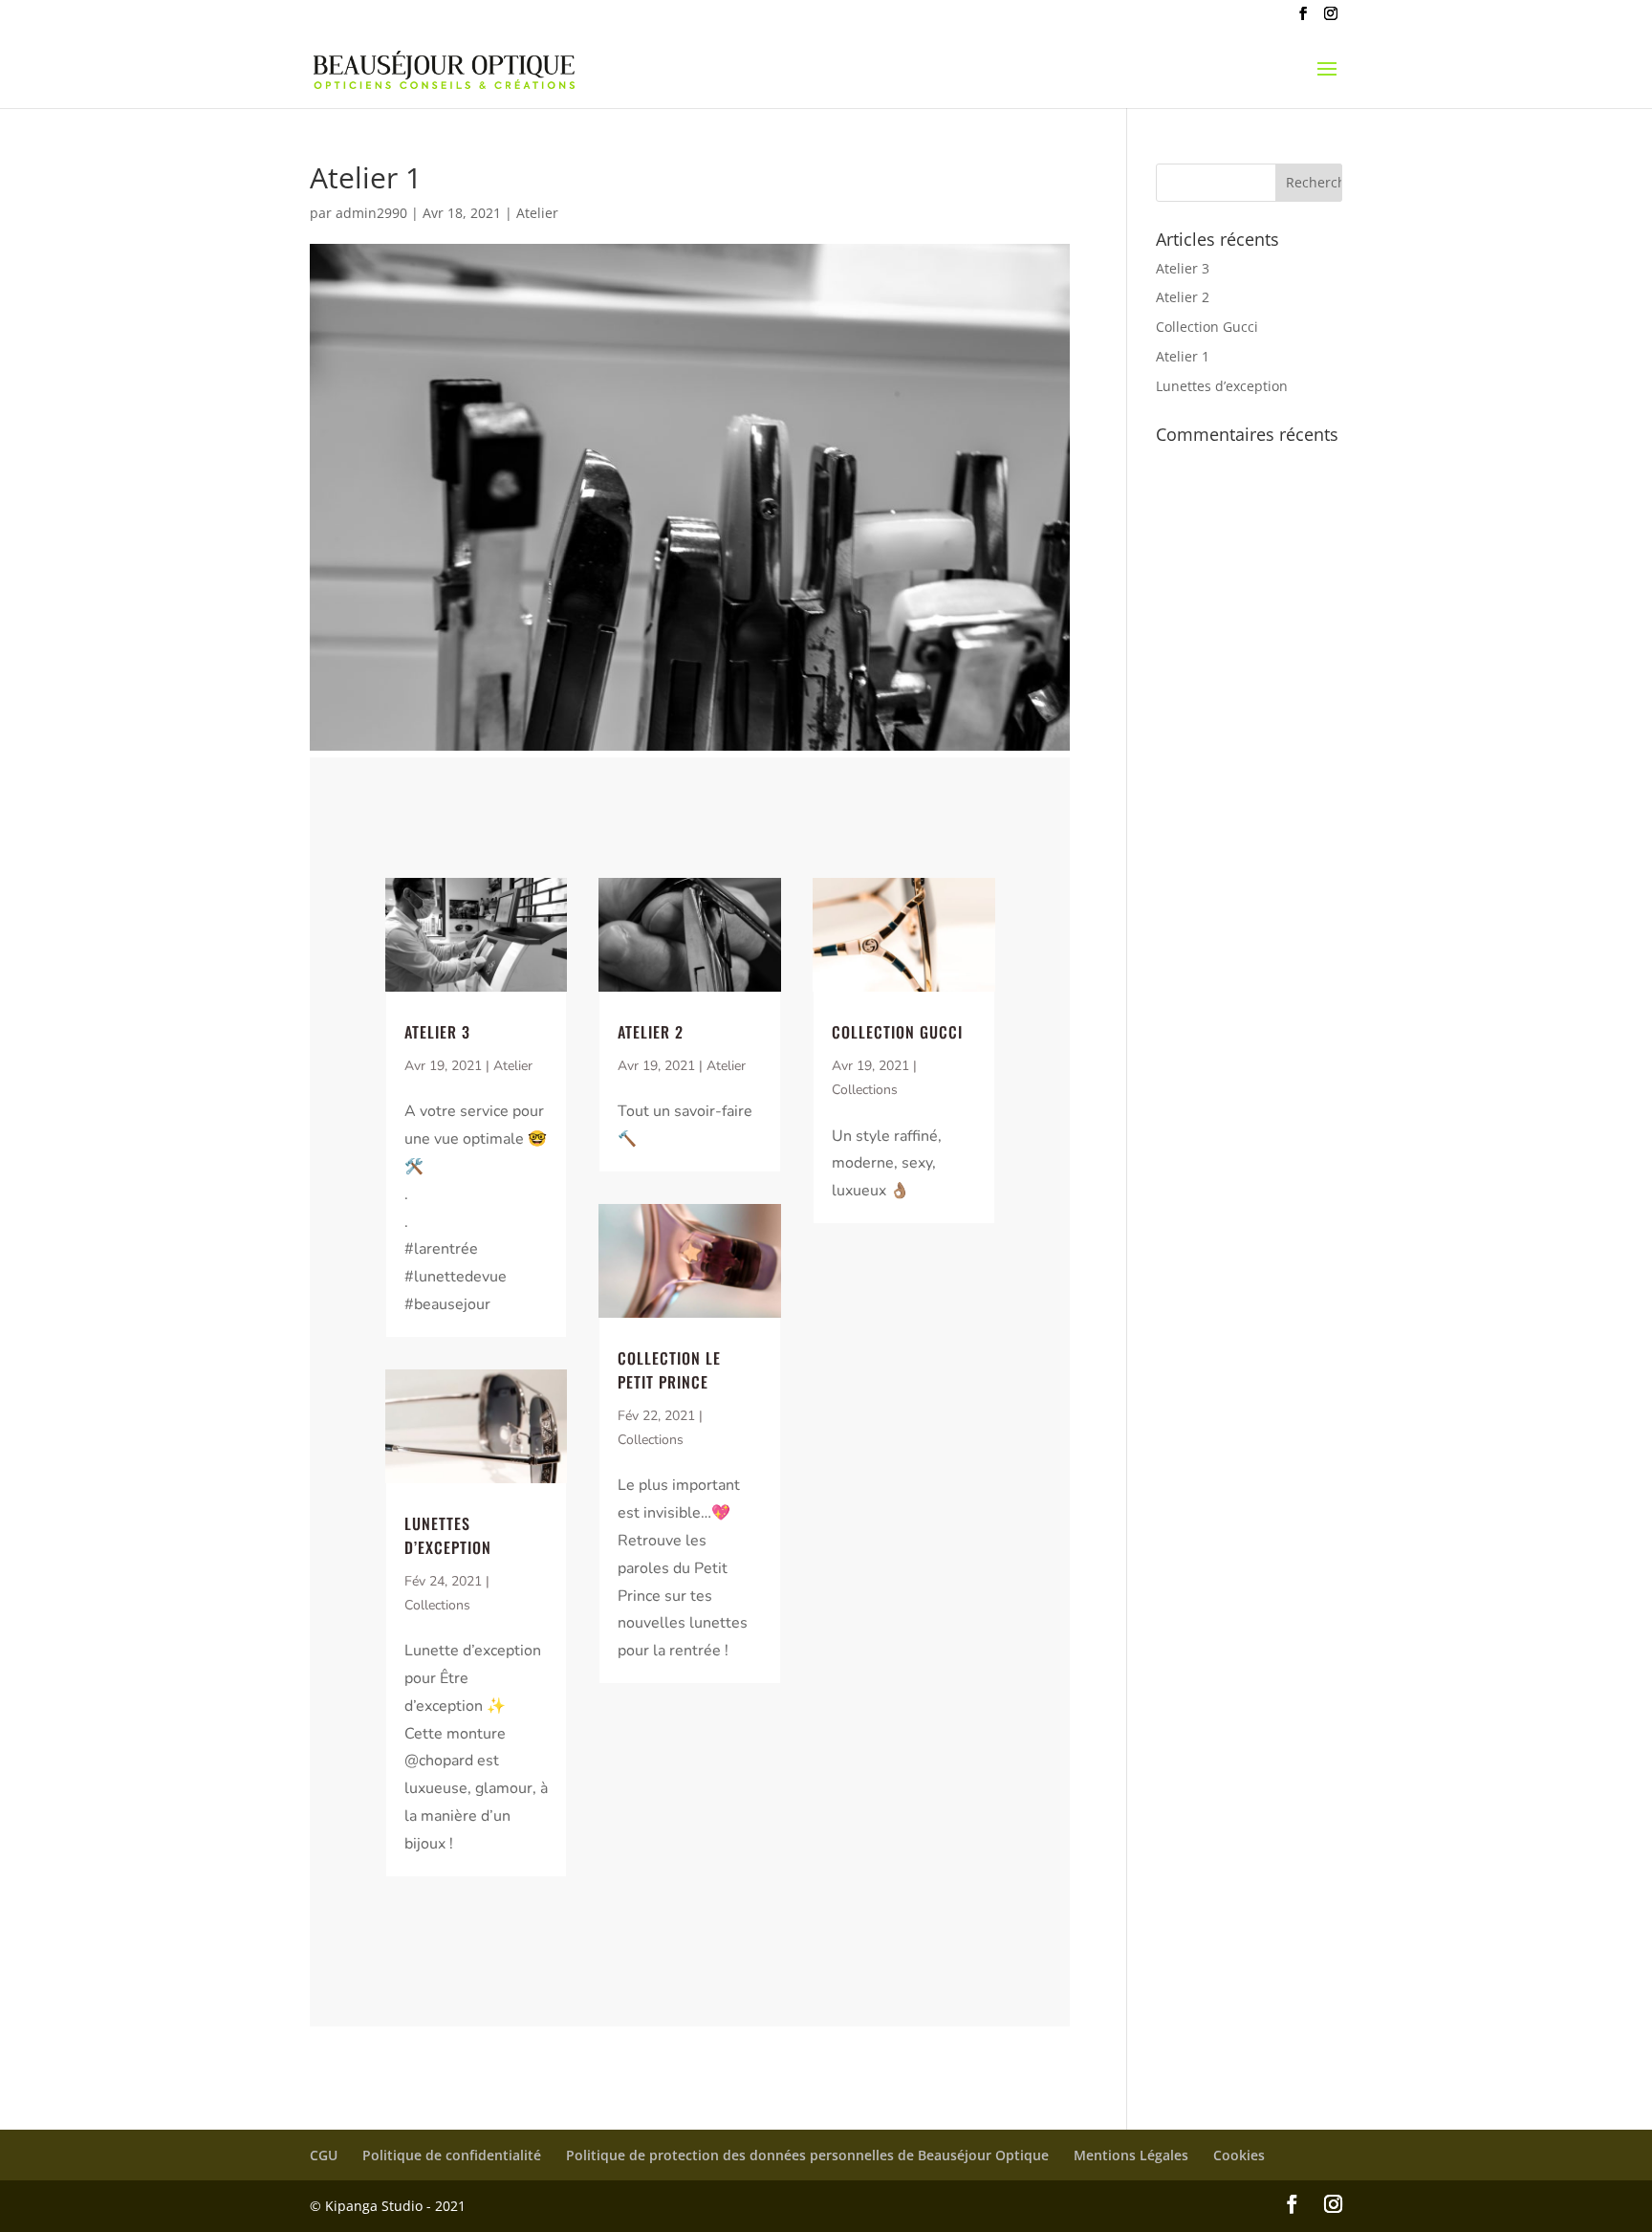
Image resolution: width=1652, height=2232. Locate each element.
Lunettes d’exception (448, 1535)
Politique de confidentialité (452, 2155)
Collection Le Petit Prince (669, 1370)
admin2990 (371, 213)
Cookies (1239, 2155)
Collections (437, 1605)
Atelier (537, 213)
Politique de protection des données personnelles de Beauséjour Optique (807, 2155)
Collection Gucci (897, 1032)
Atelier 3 (437, 1032)
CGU (324, 2155)
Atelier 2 (651, 1032)
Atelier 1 (1183, 356)
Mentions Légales (1131, 2155)
